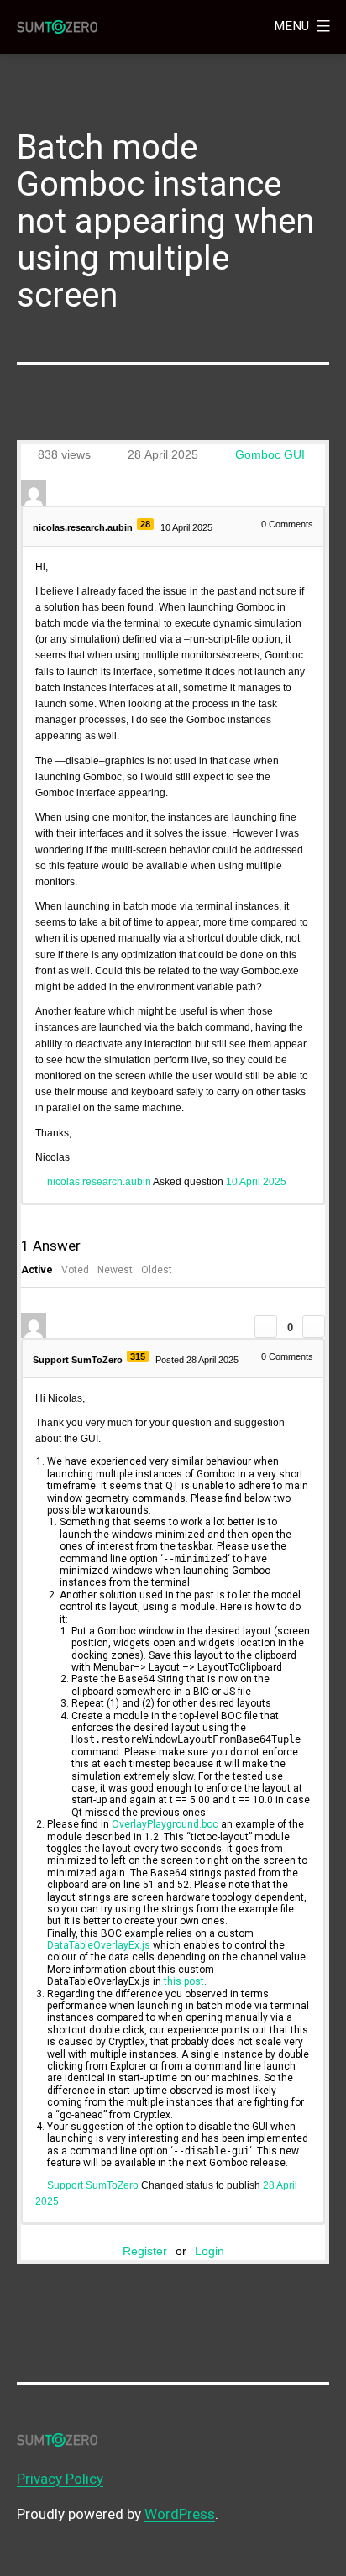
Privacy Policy (60, 2479)
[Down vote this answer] (314, 1327)
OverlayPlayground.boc (165, 1824)
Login (210, 2251)
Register (145, 2251)
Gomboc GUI (270, 454)
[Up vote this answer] (266, 1327)
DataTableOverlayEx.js (99, 1945)
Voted (75, 1270)
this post (184, 1981)
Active (37, 1270)
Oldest (157, 1270)
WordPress (180, 2514)
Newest (115, 1270)
